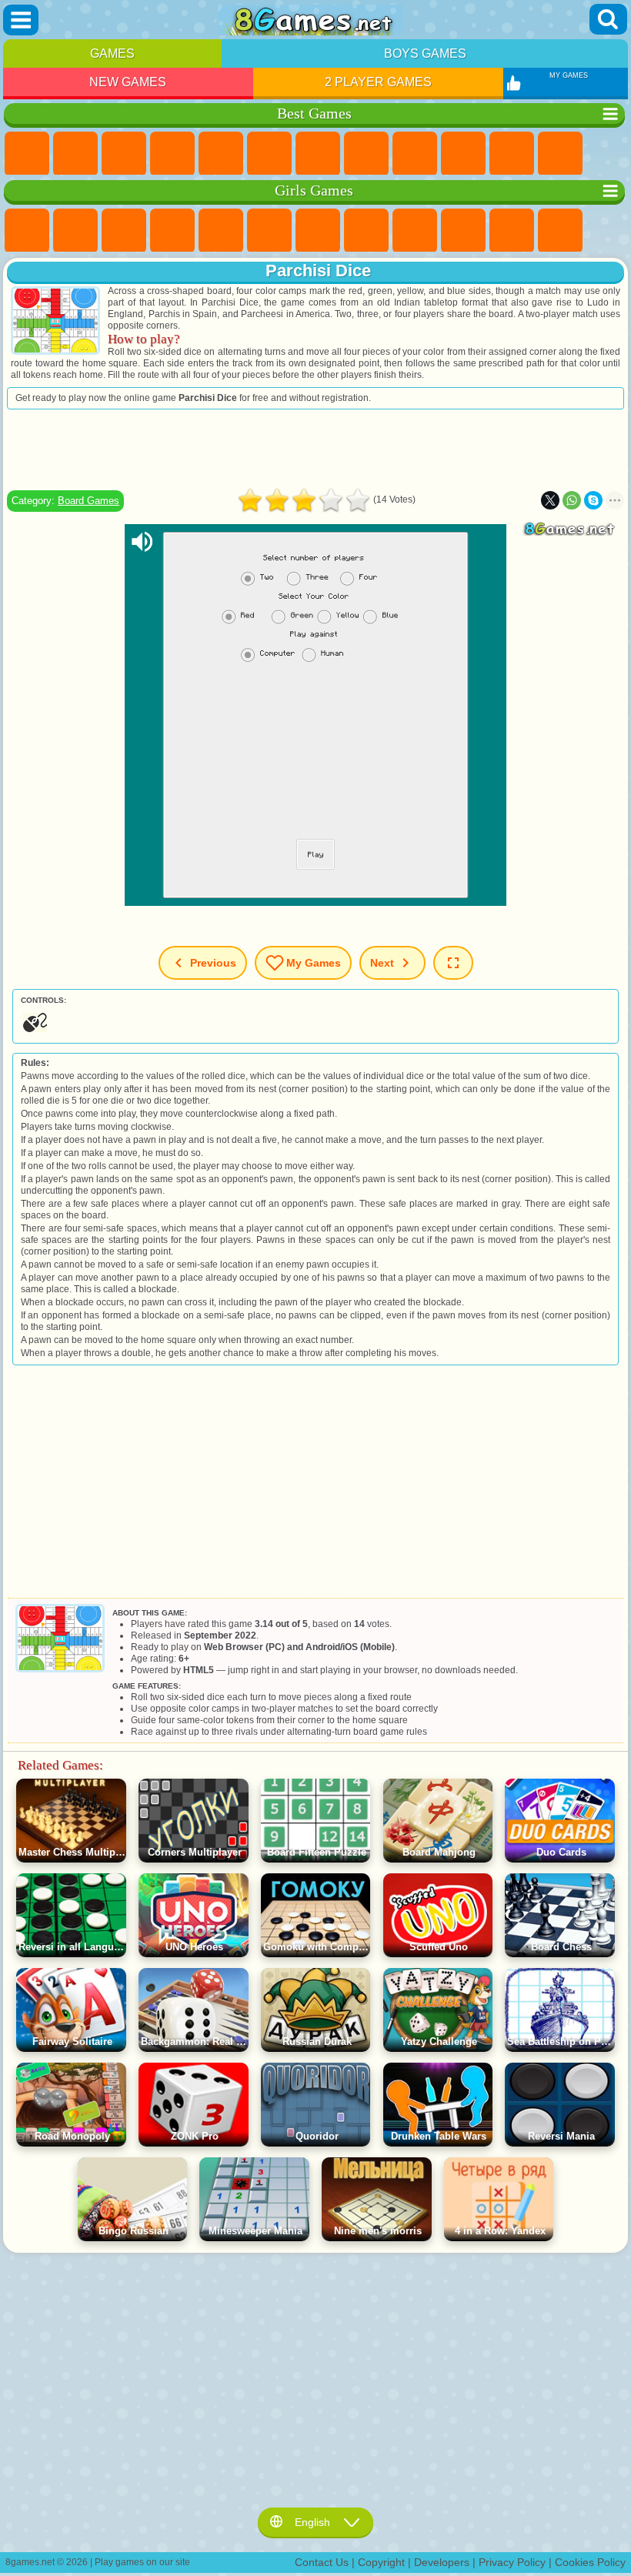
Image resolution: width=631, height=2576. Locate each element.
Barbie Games (172, 231)
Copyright (381, 2562)
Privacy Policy (512, 2562)
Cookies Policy (590, 2562)
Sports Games (415, 154)
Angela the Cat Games (415, 231)
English (312, 2522)
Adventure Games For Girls (318, 231)
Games (112, 53)
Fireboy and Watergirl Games (124, 231)
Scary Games (560, 154)
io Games (512, 154)
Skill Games (269, 154)
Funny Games (463, 154)
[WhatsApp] (572, 500)
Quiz (221, 231)
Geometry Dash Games (366, 154)
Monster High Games (269, 231)
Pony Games (27, 231)
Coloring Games (366, 231)
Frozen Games (463, 231)
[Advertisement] (315, 449)
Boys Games (425, 53)
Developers (442, 2562)
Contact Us (322, 2562)
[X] (550, 500)
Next (382, 963)
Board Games (88, 501)
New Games (128, 82)
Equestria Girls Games (75, 231)
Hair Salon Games (560, 231)
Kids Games (172, 154)
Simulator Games (124, 154)
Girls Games (75, 154)
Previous (213, 963)
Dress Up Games (512, 231)
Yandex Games (318, 154)
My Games (314, 963)
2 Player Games (378, 82)
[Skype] (593, 500)
